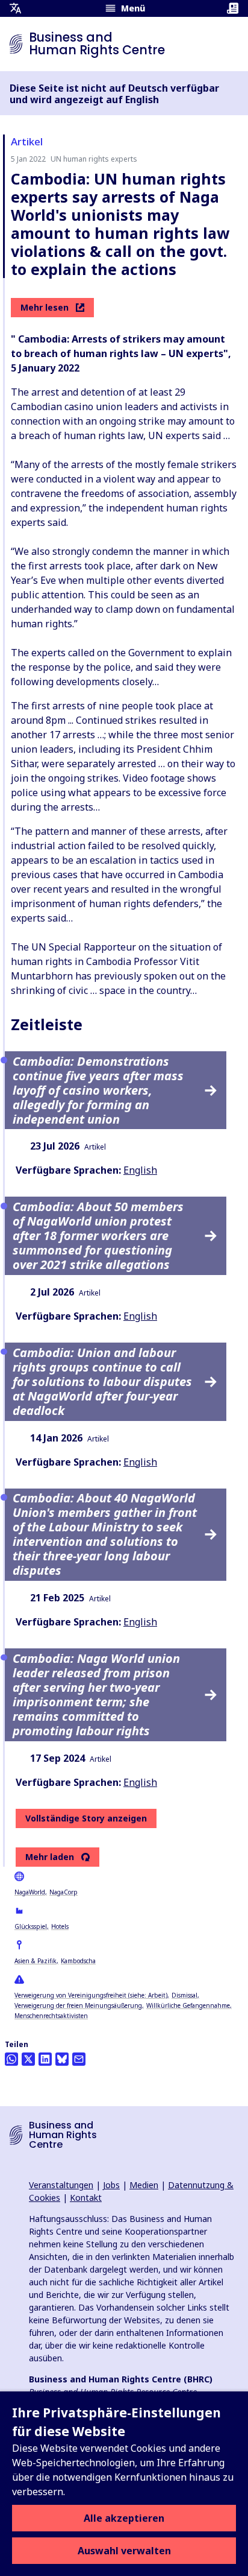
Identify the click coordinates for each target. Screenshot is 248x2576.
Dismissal (184, 1995)
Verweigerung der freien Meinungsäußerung (78, 2005)
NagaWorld (30, 1892)
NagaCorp (64, 1892)
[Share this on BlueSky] (62, 2059)
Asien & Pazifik (36, 1961)
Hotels (60, 1926)
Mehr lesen (45, 307)
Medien (144, 2185)
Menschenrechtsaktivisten (51, 2016)
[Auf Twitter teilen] (28, 2059)
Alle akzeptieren (124, 2518)
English (140, 1170)
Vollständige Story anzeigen (86, 1818)
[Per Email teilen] (79, 2059)
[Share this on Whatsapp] (11, 2059)
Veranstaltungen (61, 2185)
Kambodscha (78, 1961)
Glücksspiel (31, 1926)
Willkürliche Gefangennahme (188, 2005)
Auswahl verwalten (124, 2551)
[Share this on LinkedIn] (45, 2059)
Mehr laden (50, 1857)
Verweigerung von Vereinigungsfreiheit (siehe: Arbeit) (91, 1995)
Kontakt (86, 2198)
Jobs (111, 2185)
